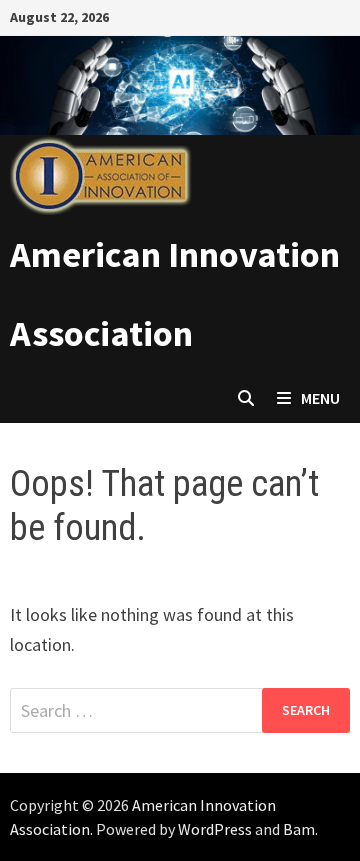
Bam (299, 829)
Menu (320, 398)
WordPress (215, 829)
